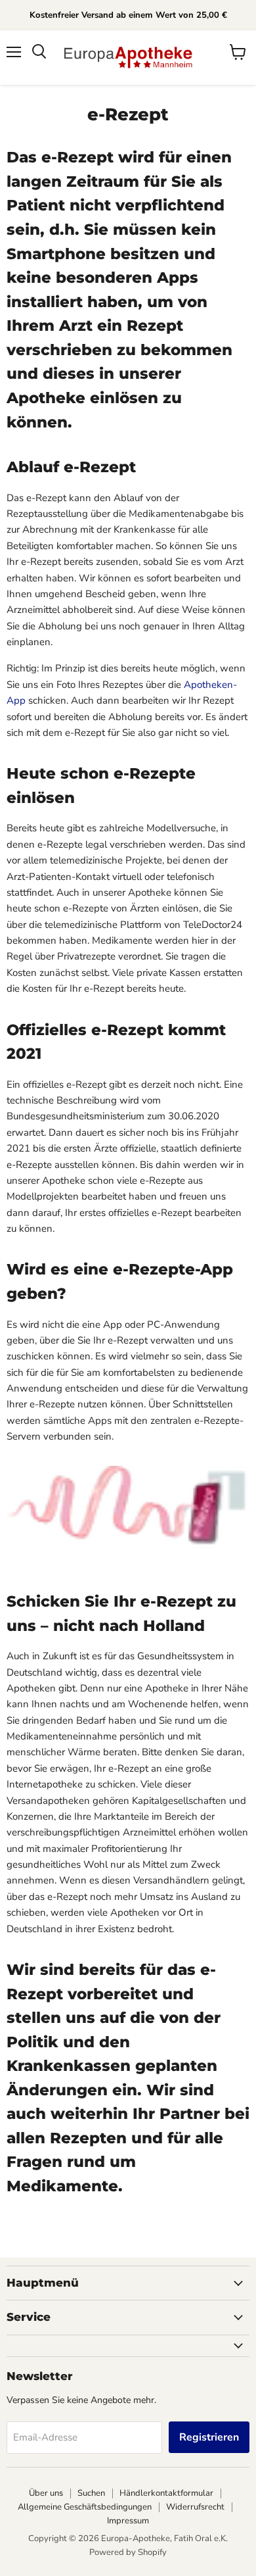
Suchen (91, 2493)
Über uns (46, 2493)
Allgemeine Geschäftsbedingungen (85, 2507)
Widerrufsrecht (195, 2507)
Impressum (128, 2521)
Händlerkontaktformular (166, 2493)
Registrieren (209, 2437)
